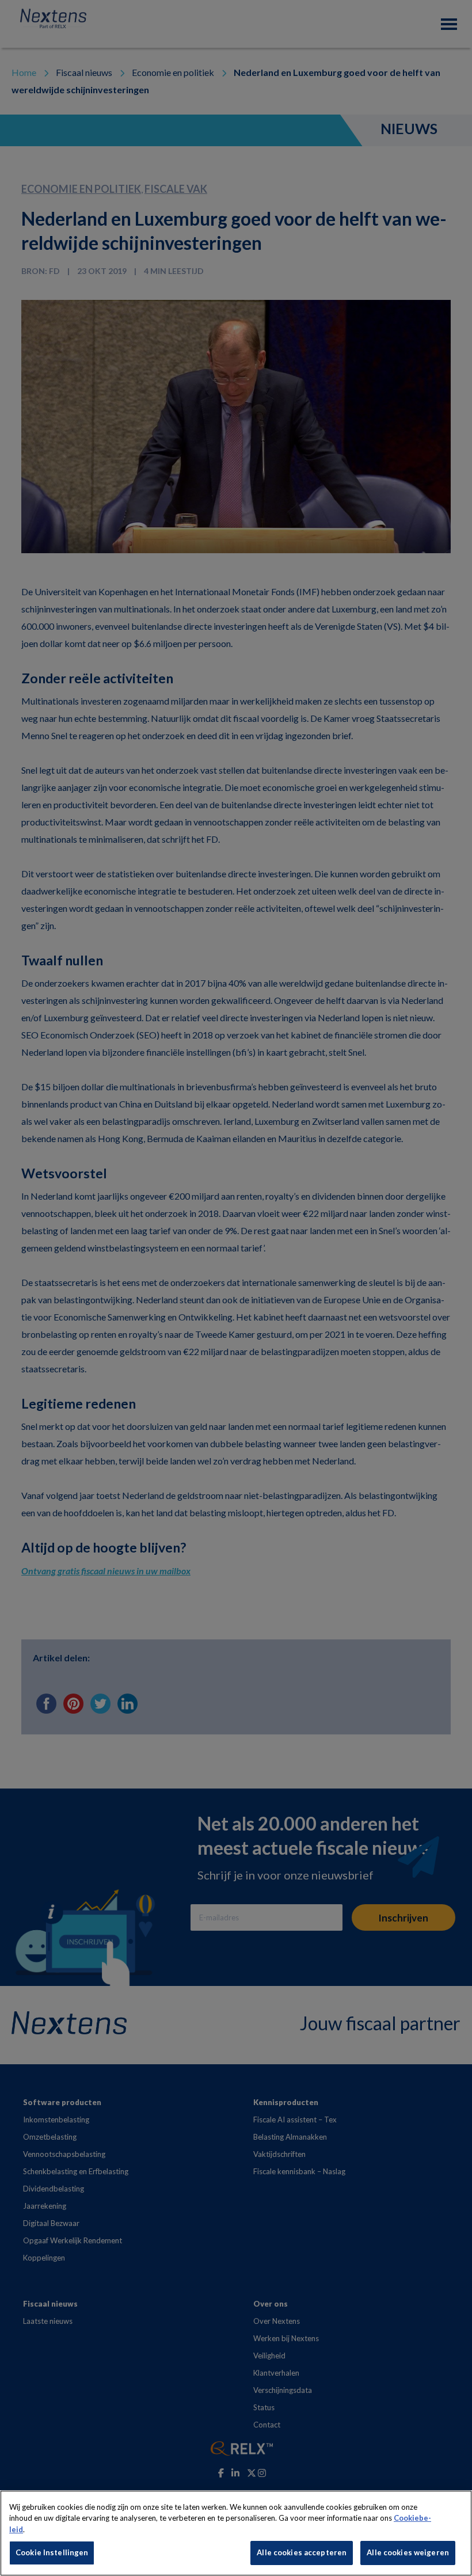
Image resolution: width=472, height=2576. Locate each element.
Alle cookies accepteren (302, 2552)
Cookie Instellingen (52, 2552)
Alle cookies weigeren (408, 2552)
